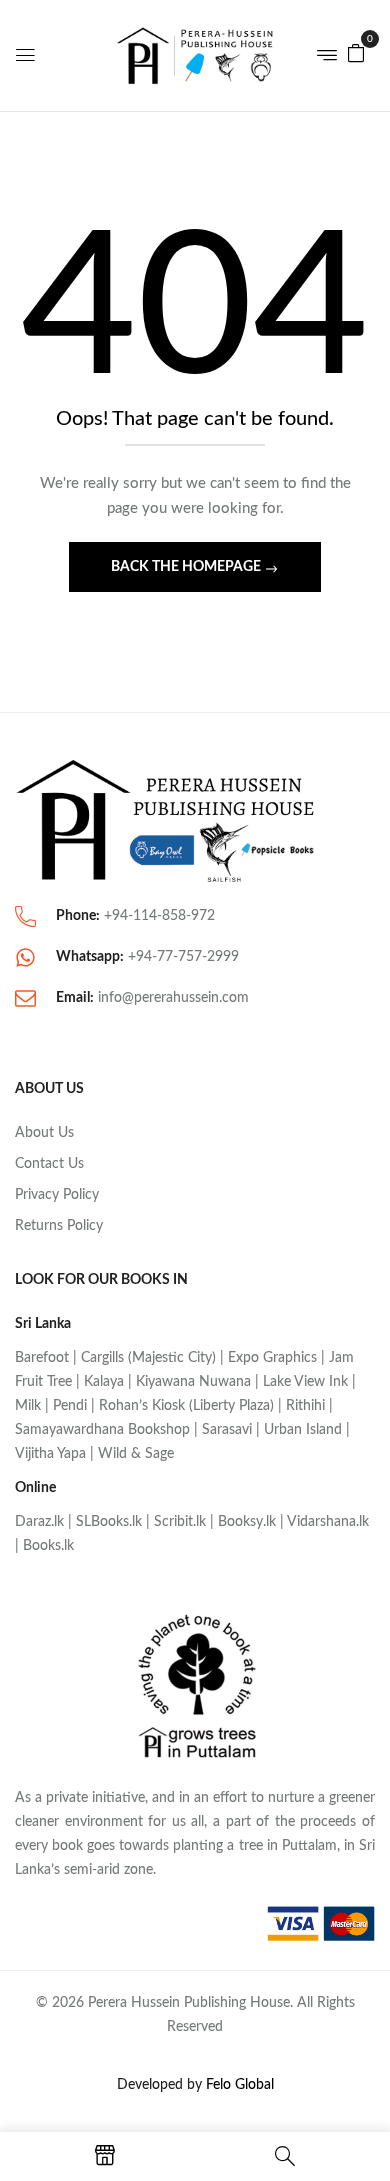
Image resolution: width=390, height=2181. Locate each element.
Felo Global (240, 2085)
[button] (356, 53)
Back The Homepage (187, 567)
